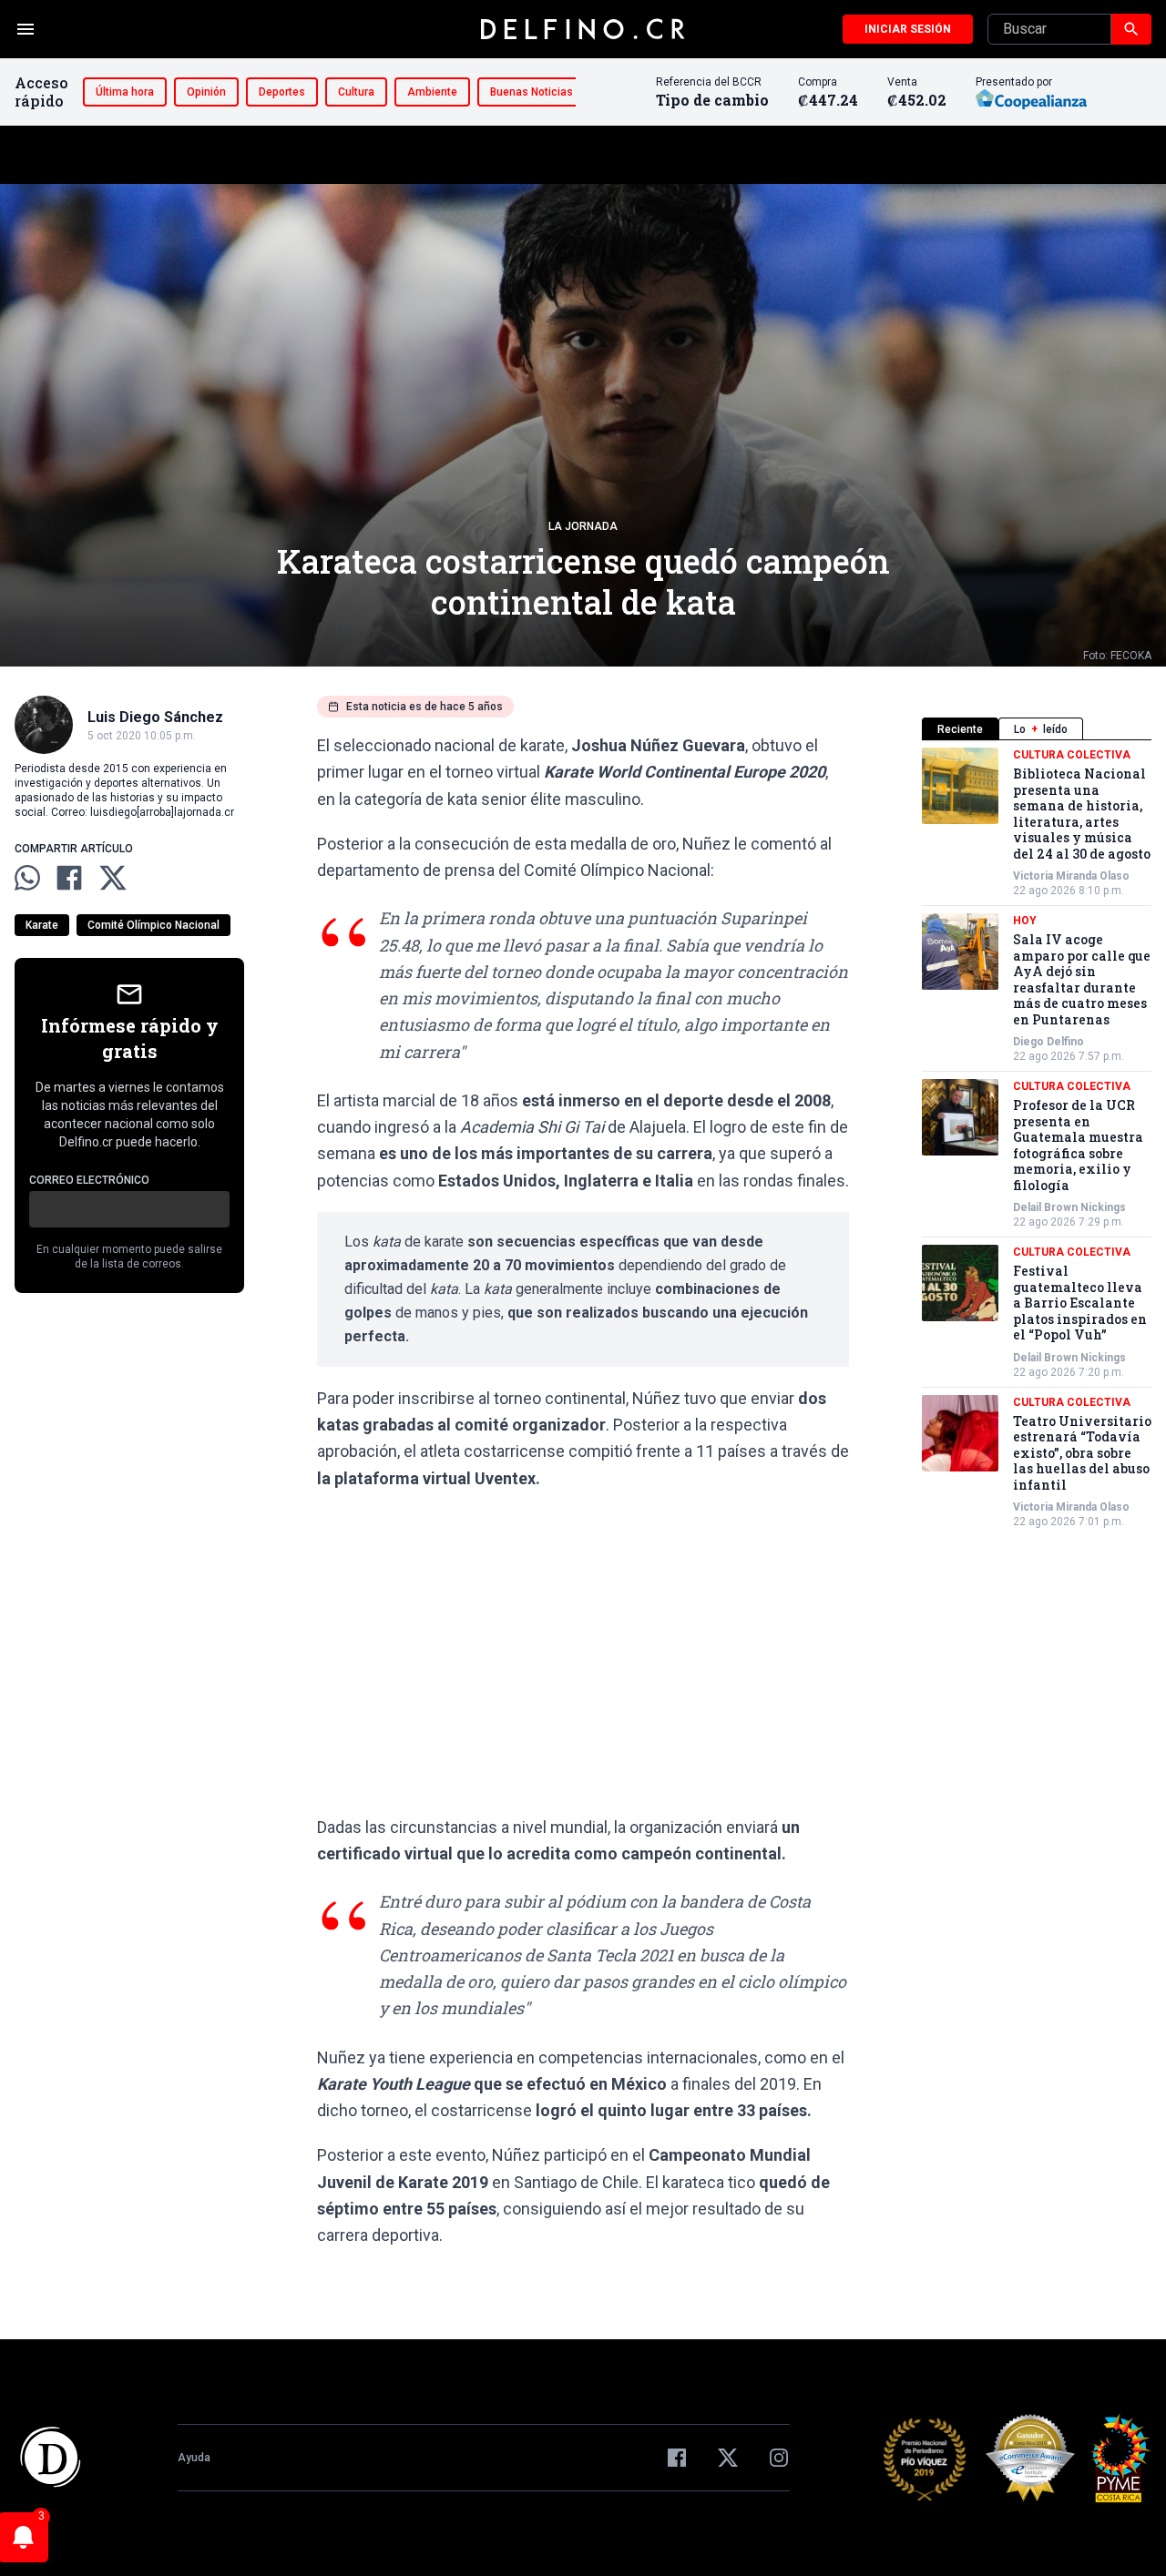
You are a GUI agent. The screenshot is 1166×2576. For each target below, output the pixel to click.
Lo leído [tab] (1041, 729)
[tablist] (1037, 729)
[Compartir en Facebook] (69, 878)
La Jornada (583, 526)
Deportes (282, 92)
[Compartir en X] (113, 878)
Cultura (356, 92)
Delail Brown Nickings (1069, 1207)
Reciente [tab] (960, 729)
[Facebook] (677, 2458)
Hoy (1025, 921)
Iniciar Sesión (908, 29)
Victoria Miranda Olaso (1071, 876)
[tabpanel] (1037, 1138)
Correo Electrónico (89, 1180)
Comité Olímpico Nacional (153, 925)
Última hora (125, 92)
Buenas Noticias (532, 92)
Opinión (206, 92)
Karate (42, 925)
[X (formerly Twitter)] (728, 2458)
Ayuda (194, 2458)
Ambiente (432, 92)
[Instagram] (779, 2458)
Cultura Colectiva (1072, 755)
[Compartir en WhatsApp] (27, 878)
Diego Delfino (1048, 1042)
